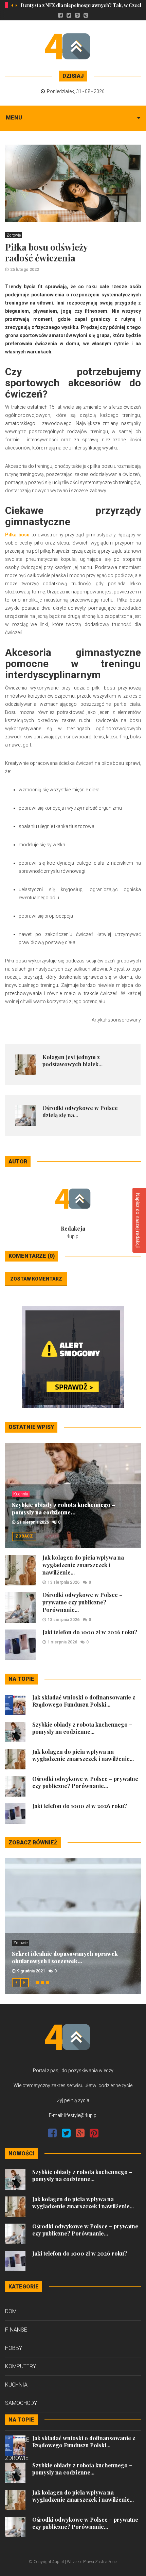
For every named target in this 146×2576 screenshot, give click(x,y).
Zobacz (24, 1536)
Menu (14, 118)
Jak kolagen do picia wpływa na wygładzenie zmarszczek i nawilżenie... (83, 1565)
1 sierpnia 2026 (62, 1642)
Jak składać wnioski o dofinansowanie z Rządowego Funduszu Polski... (84, 1701)
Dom (11, 2311)
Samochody (21, 2403)
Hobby (14, 2348)
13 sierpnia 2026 (63, 1582)
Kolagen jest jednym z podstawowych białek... (72, 1061)
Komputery (21, 2366)
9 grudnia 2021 (31, 1971)
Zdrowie (14, 235)
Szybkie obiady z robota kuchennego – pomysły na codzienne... (63, 1508)
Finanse (16, 2330)
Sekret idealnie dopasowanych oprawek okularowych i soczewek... (65, 1957)
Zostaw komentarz (36, 1279)
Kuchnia (21, 1494)
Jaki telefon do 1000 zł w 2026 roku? (90, 1632)
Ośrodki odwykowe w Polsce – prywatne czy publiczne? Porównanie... (83, 1602)
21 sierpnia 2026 (33, 1522)
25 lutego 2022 (25, 270)
